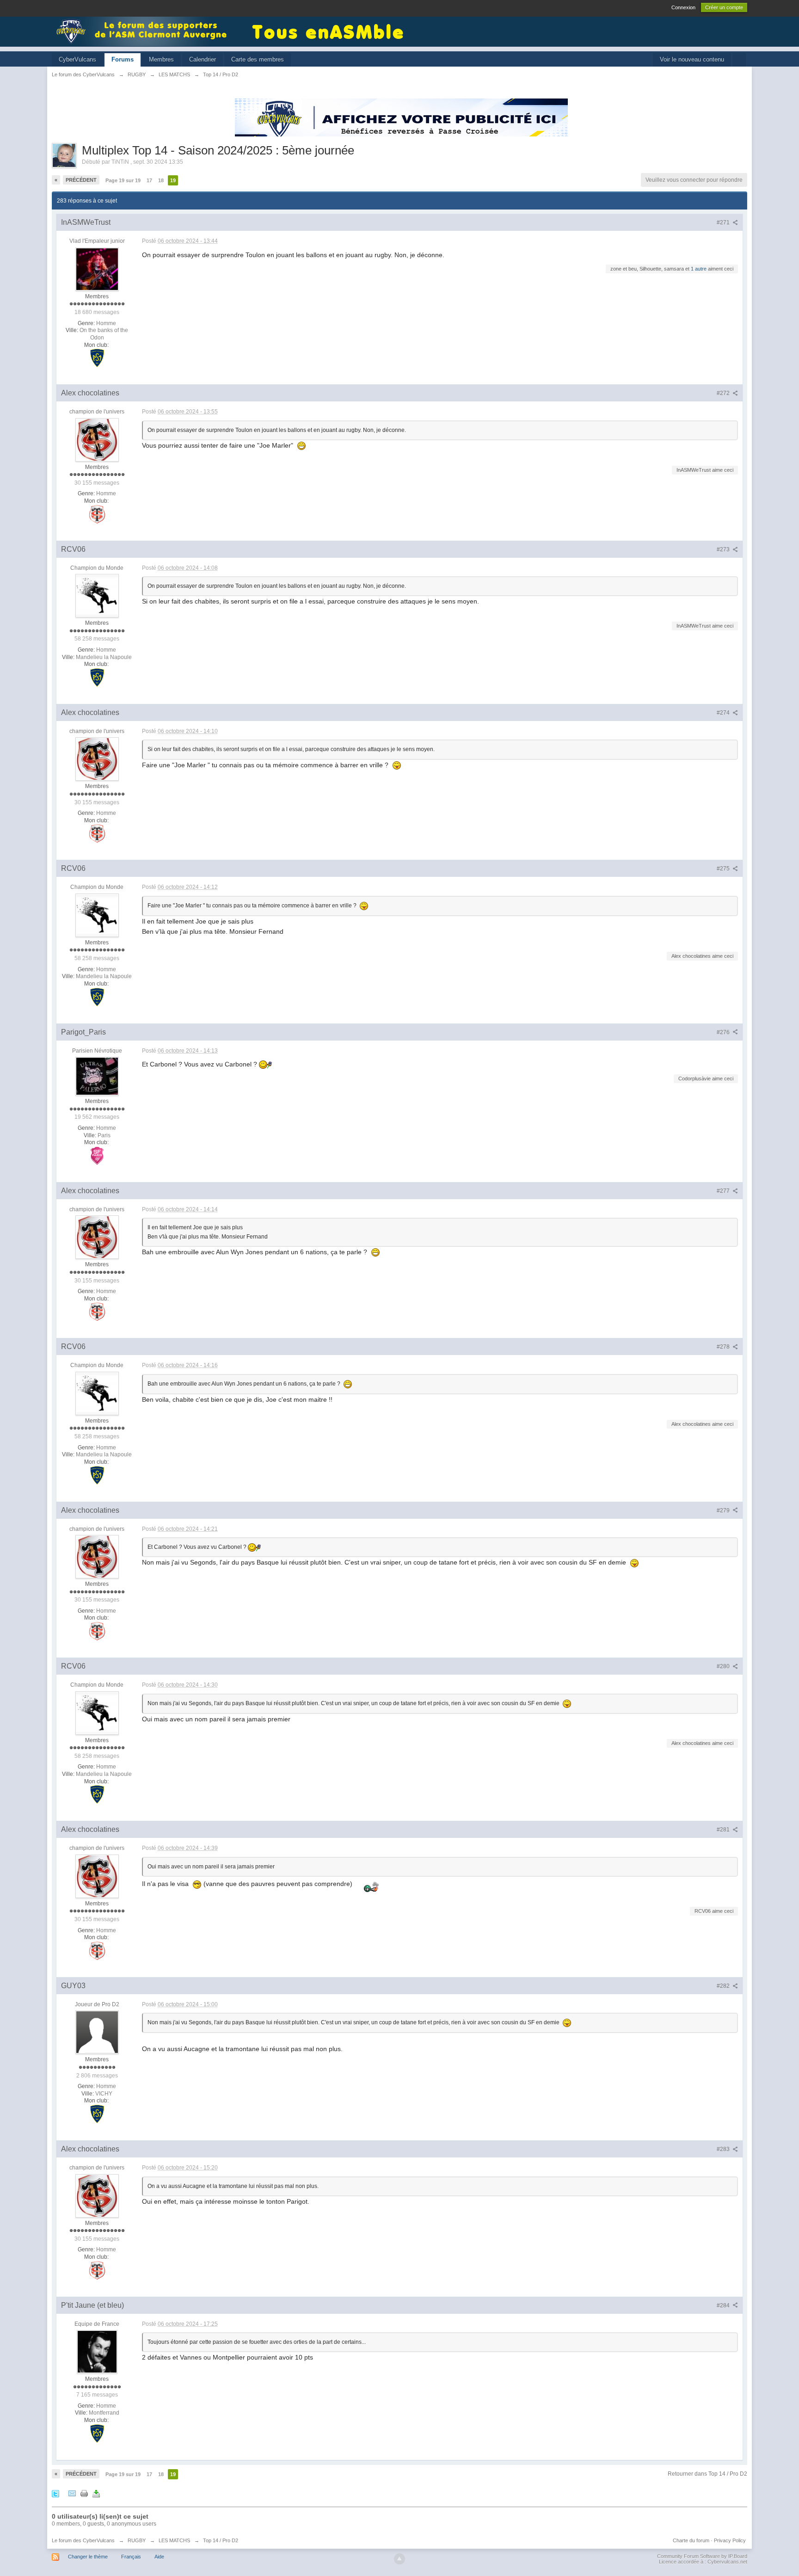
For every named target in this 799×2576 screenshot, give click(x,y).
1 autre (699, 269)
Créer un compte (724, 7)
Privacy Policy (730, 2540)
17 (149, 180)
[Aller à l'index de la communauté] (144, 31)
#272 (724, 393)
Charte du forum (691, 2540)
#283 (724, 2149)
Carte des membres (258, 59)
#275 (724, 869)
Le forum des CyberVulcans (83, 2540)
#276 (724, 1032)
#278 (724, 1347)
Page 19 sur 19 (123, 180)
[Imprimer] (84, 2493)
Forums (123, 59)
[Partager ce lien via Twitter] (55, 2493)
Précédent (81, 180)
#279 (724, 1510)
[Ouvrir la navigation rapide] (739, 60)
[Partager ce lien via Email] (72, 2493)
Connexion (683, 7)
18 (161, 180)
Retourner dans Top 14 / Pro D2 (707, 2474)
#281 (724, 1830)
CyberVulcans (77, 59)
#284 (724, 2305)
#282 (724, 1986)
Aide (159, 2557)
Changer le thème (88, 2557)
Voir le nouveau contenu (692, 59)
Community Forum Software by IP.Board (702, 2556)
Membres (161, 59)
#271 (724, 222)
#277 (724, 1191)
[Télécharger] (96, 2493)
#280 (724, 1666)
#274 (724, 713)
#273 (724, 549)
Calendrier (203, 59)
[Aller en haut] (399, 2559)
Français (131, 2557)
